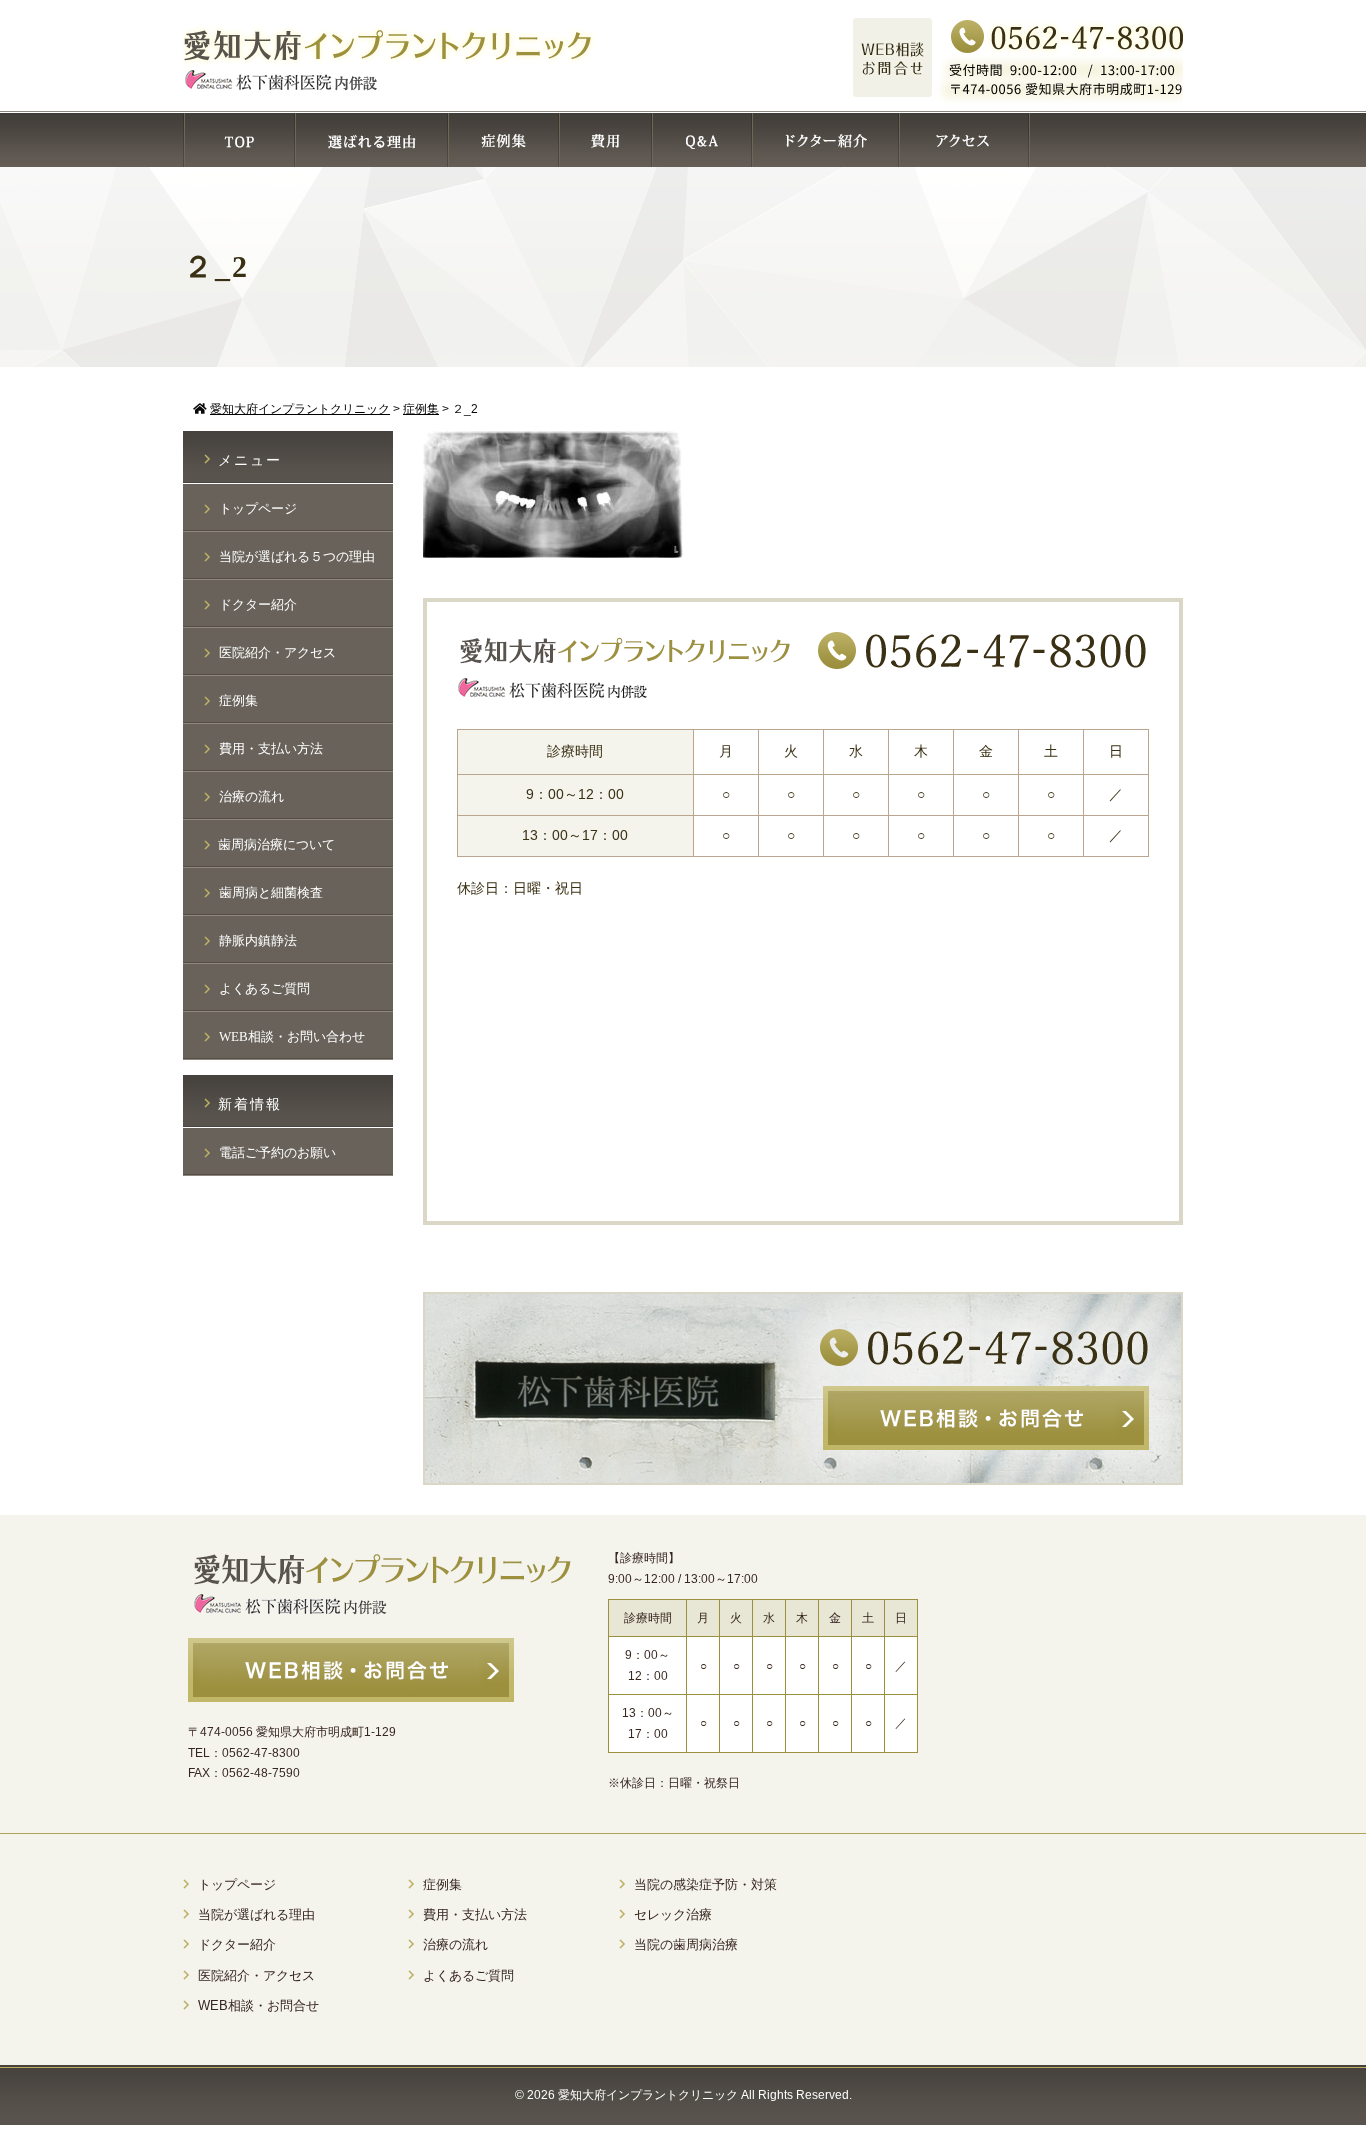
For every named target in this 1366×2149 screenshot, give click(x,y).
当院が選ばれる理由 (256, 1914)
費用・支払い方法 (271, 748)
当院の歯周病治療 (686, 1944)
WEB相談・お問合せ (258, 2005)
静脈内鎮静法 (258, 940)
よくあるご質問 (264, 988)
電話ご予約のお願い (277, 1152)
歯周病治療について (276, 844)
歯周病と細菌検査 (271, 892)
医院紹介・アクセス (277, 652)
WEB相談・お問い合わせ (292, 1036)
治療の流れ (251, 796)
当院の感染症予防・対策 (705, 1884)
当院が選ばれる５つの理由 (297, 556)
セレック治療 (673, 1914)
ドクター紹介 (258, 604)
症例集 (238, 700)
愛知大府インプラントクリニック (648, 2095)
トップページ (258, 508)
